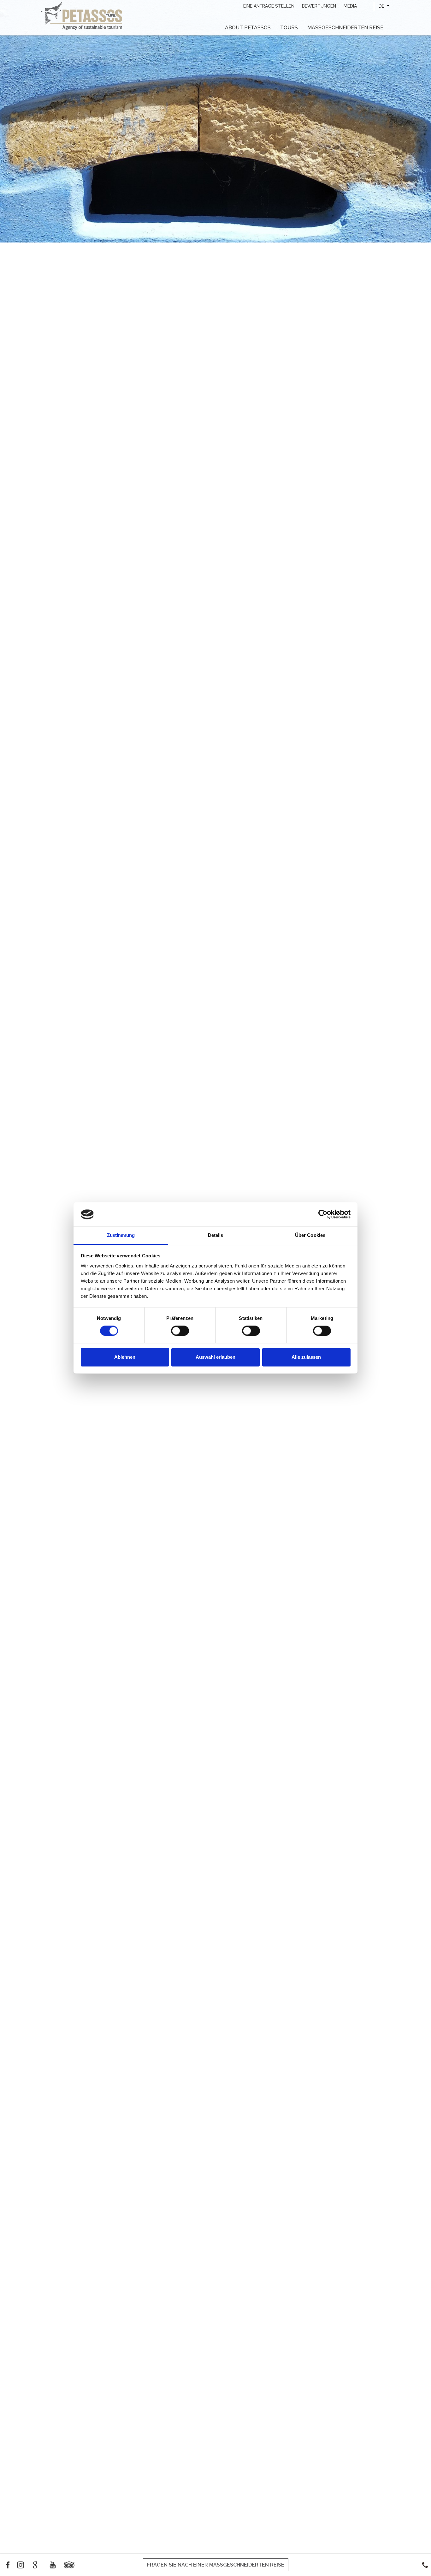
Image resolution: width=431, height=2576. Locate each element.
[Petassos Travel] (81, 15)
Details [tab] (216, 1235)
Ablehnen (125, 1357)
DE (382, 6)
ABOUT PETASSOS (248, 28)
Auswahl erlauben (215, 1357)
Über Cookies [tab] (310, 1235)
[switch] (180, 1331)
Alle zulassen (306, 1357)
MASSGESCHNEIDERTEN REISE (345, 28)
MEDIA (350, 6)
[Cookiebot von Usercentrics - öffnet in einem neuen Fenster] (323, 1214)
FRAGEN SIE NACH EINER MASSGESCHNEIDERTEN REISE (216, 2565)
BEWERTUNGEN (319, 6)
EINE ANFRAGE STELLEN (269, 6)
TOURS (289, 28)
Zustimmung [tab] (121, 1235)
